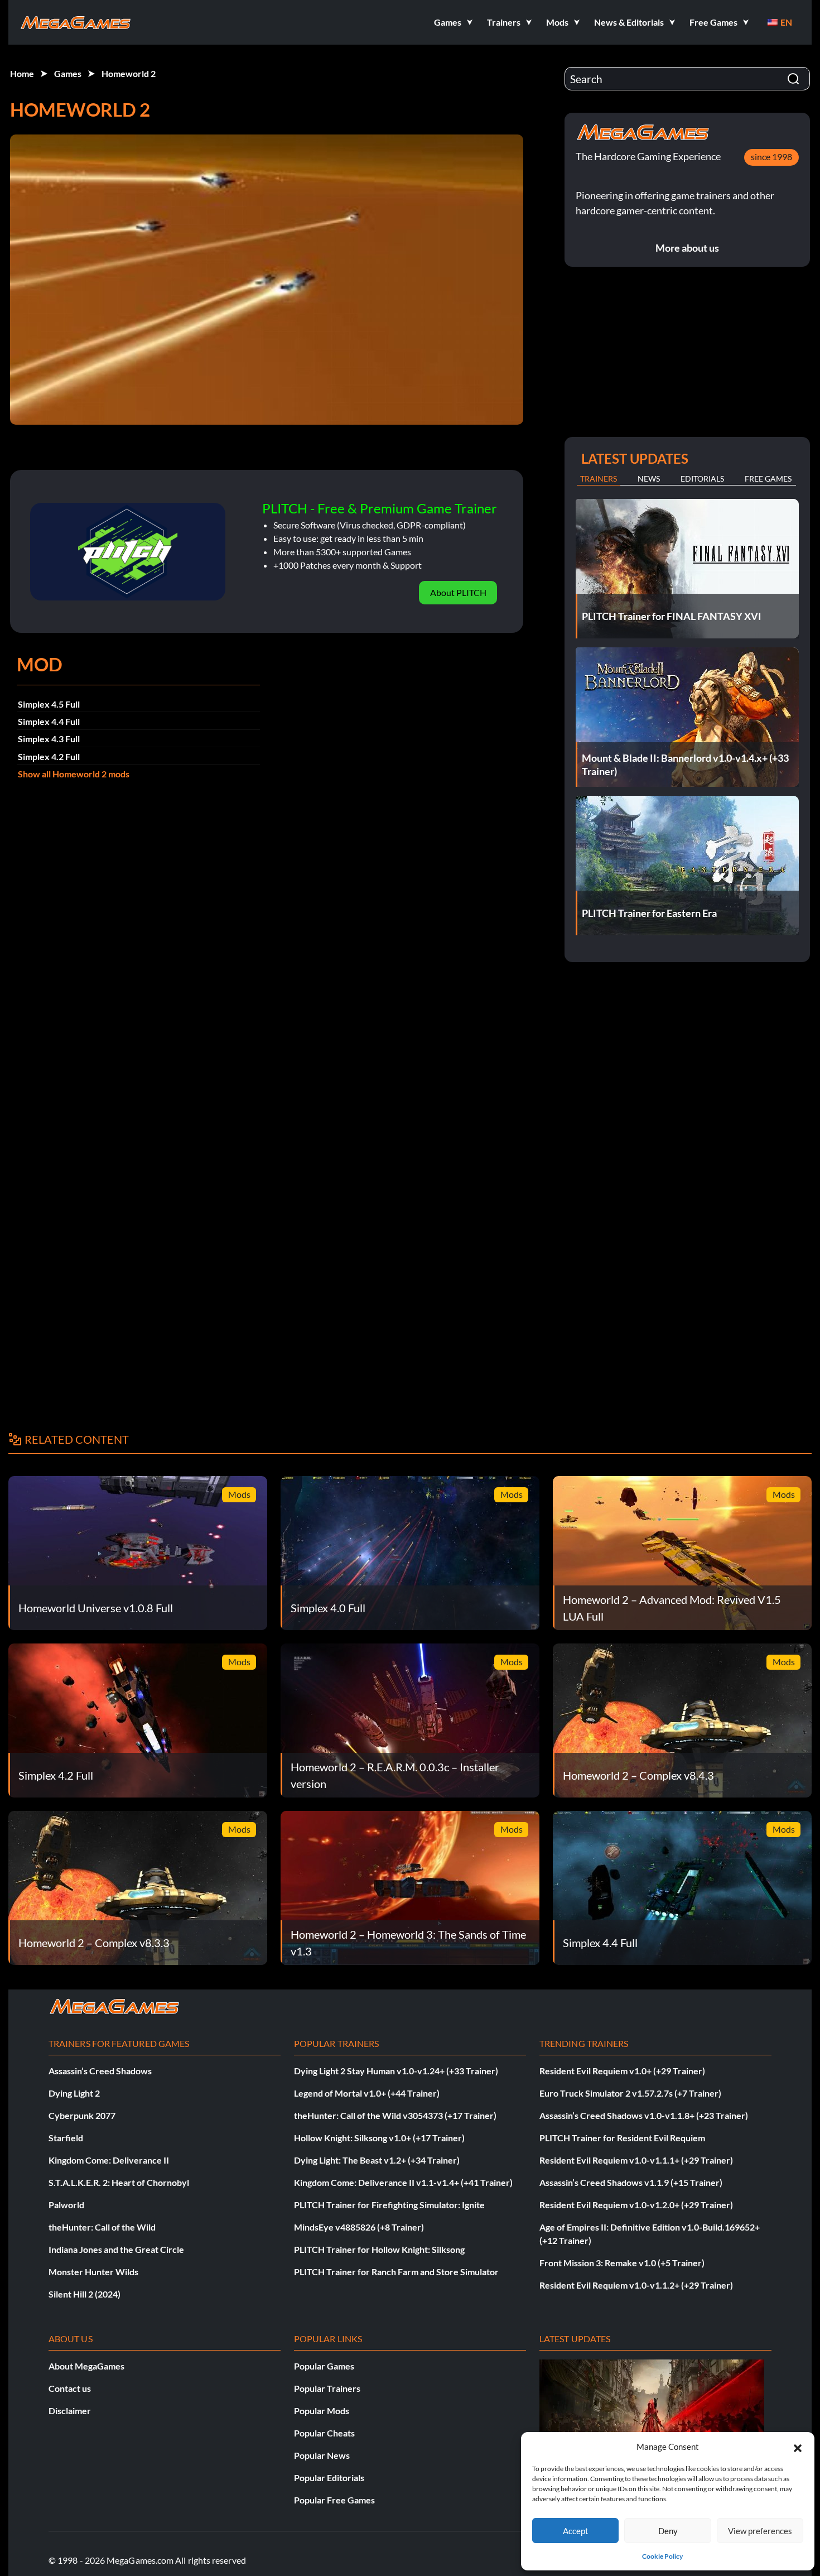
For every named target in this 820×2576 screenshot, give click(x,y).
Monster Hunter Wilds (93, 2272)
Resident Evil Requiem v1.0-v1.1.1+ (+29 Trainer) (636, 2160)
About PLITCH (458, 592)
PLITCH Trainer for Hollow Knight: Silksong (379, 2249)
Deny (668, 2531)
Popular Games (324, 2366)
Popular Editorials (329, 2478)
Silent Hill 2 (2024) (85, 2294)
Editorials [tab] (702, 479)
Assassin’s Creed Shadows (100, 2071)
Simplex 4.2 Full (49, 756)
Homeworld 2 (129, 73)
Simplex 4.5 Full (49, 704)
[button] (798, 2447)
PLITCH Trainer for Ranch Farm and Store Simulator (396, 2272)
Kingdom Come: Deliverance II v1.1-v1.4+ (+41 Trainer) (403, 2182)
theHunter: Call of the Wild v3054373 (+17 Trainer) (395, 2115)
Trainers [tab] (599, 479)
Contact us (70, 2388)
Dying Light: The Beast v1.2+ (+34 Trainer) (377, 2160)
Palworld (66, 2205)
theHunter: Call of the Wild (102, 2227)
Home (22, 73)
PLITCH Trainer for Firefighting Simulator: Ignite (389, 2205)
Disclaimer (70, 2411)
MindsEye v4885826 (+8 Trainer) (359, 2227)
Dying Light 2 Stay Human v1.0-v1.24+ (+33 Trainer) (396, 2071)
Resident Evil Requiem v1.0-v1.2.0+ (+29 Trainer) (636, 2205)
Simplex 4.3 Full (49, 739)
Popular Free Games (334, 2500)
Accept (576, 2531)
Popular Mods (322, 2411)
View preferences (760, 2531)
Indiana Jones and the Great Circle (116, 2249)
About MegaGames (86, 2366)
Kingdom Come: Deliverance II (109, 2160)
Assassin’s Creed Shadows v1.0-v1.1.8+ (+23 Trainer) (644, 2115)
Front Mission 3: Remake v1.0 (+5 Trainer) (622, 2263)
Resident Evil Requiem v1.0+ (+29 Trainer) (622, 2071)
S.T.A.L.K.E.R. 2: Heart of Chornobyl (119, 2182)
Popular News (322, 2455)
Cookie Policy (662, 2556)
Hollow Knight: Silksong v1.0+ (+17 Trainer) (379, 2138)
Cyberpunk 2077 (82, 2115)
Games (68, 73)
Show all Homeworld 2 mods (74, 774)
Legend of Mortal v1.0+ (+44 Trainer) (367, 2093)
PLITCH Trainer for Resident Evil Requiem (622, 2138)
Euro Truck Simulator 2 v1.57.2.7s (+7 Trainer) (630, 2093)
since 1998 (771, 157)
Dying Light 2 (74, 2093)
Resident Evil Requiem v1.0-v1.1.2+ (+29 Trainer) (636, 2285)
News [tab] (649, 479)
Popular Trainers (327, 2388)
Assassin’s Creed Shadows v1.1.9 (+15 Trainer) (631, 2182)
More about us (687, 248)
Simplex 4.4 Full (49, 721)
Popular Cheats (324, 2433)
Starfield (66, 2138)
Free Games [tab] (768, 479)
